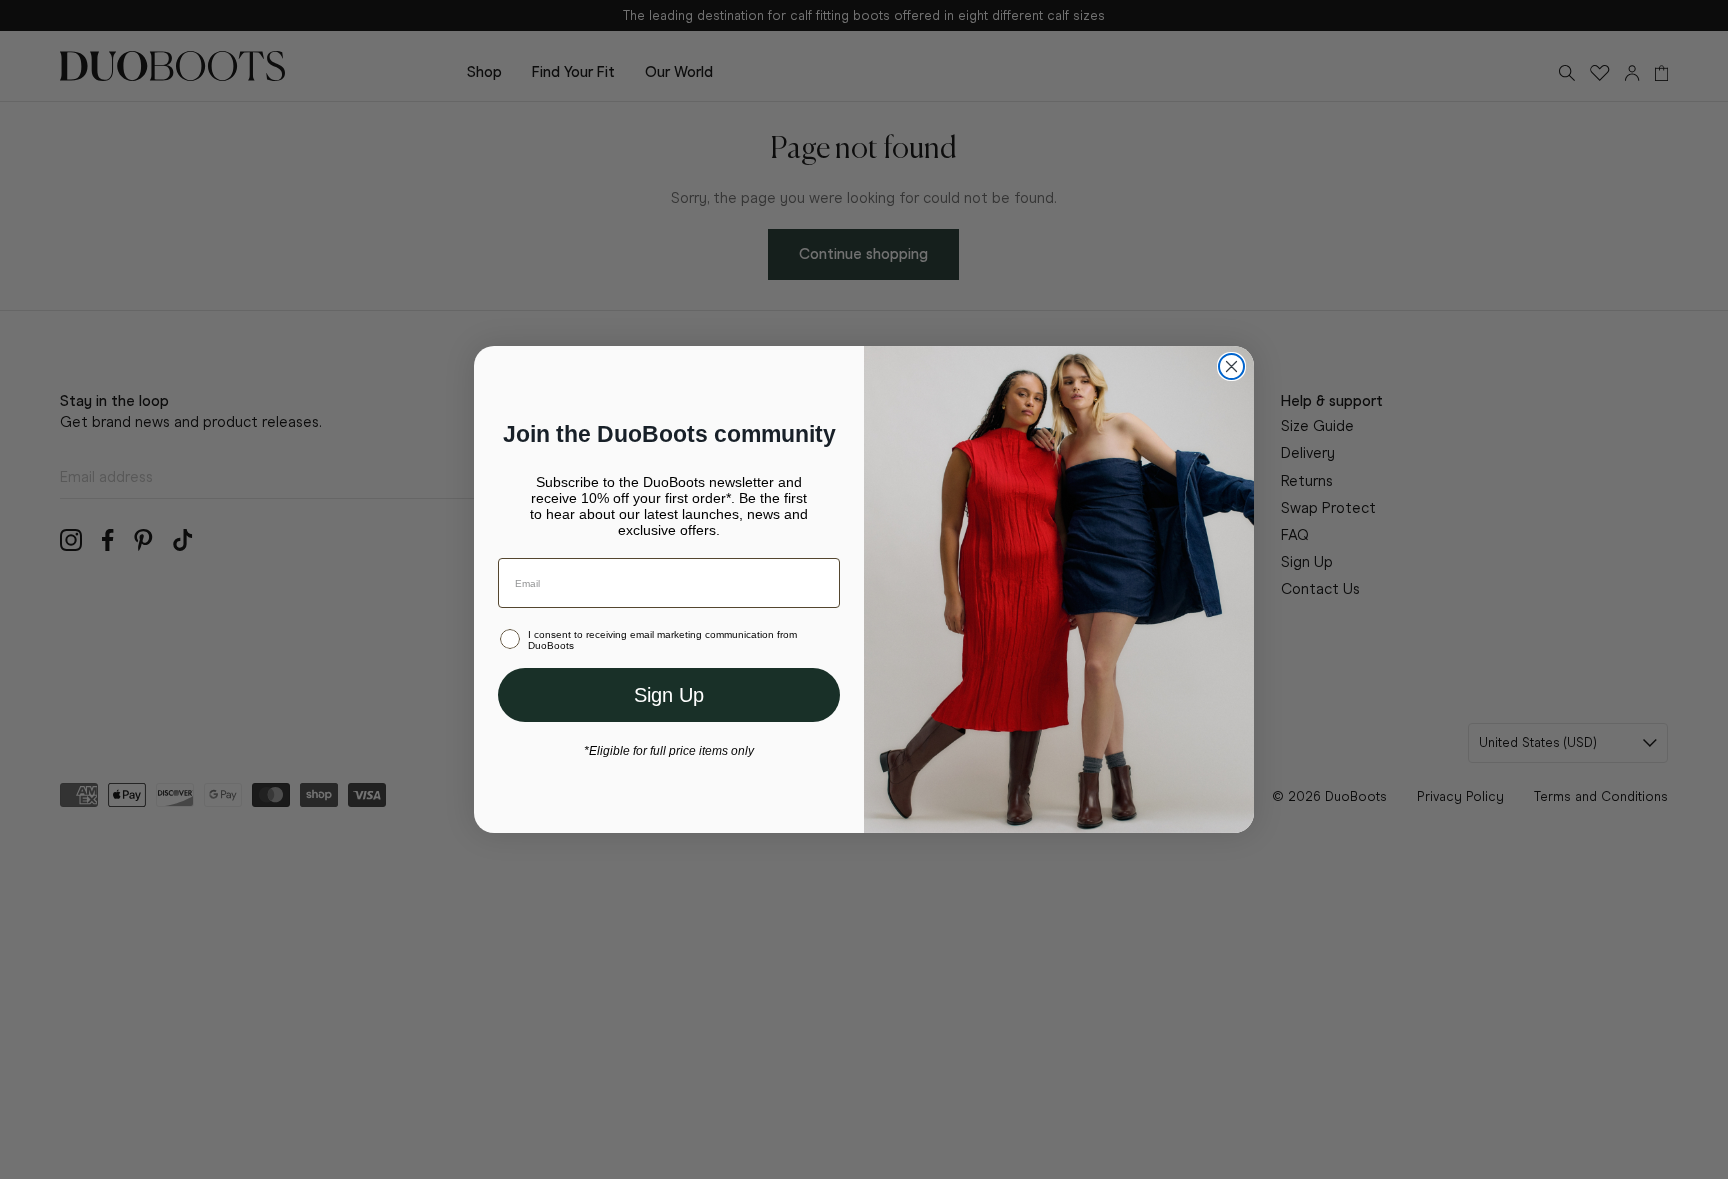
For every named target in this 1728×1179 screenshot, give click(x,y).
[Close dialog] (1231, 366)
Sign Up (669, 695)
